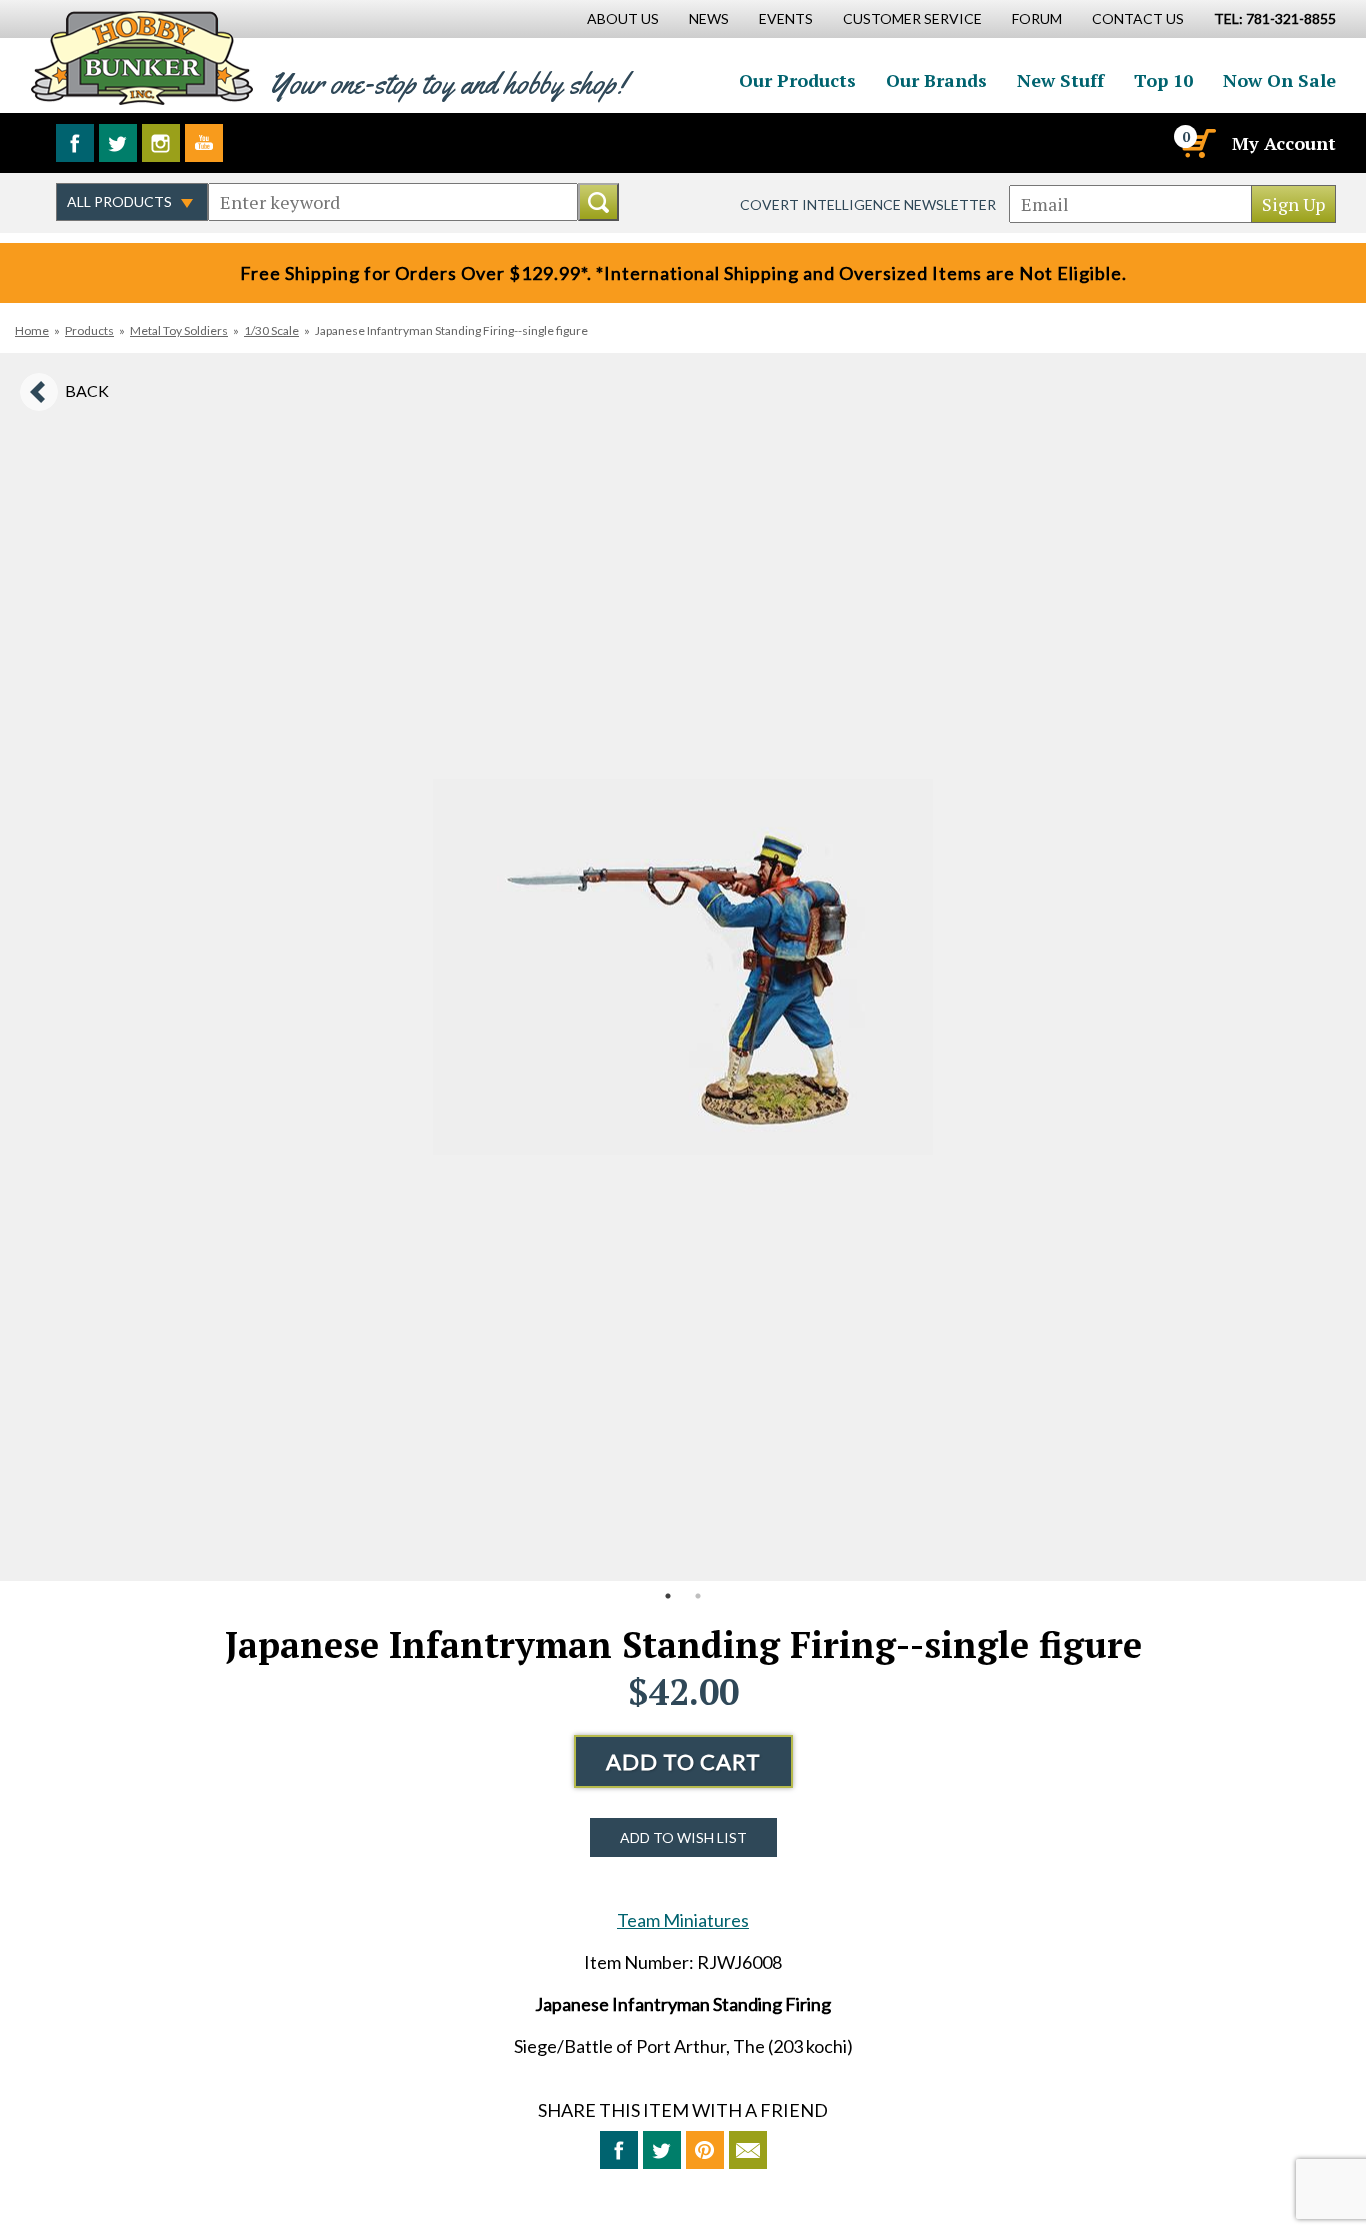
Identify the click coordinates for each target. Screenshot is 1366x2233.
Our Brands (936, 80)
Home (32, 330)
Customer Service (912, 18)
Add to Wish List (683, 1837)
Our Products (797, 80)
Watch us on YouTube (204, 143)
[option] (683, 967)
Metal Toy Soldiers (179, 330)
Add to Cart (683, 1761)
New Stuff (1060, 80)
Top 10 (1163, 80)
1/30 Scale (271, 330)
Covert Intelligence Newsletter (868, 204)
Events (786, 18)
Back (87, 390)
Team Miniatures (683, 1920)
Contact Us (1138, 18)
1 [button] (668, 1596)
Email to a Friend (748, 2150)
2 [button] (698, 1596)
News (709, 18)
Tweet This (662, 2150)
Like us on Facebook (75, 143)
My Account (1284, 143)
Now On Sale (1279, 80)
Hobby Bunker (141, 57)
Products (89, 330)
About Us (623, 18)
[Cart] (1197, 143)
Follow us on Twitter (118, 143)
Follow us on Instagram (161, 143)
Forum (1037, 18)
